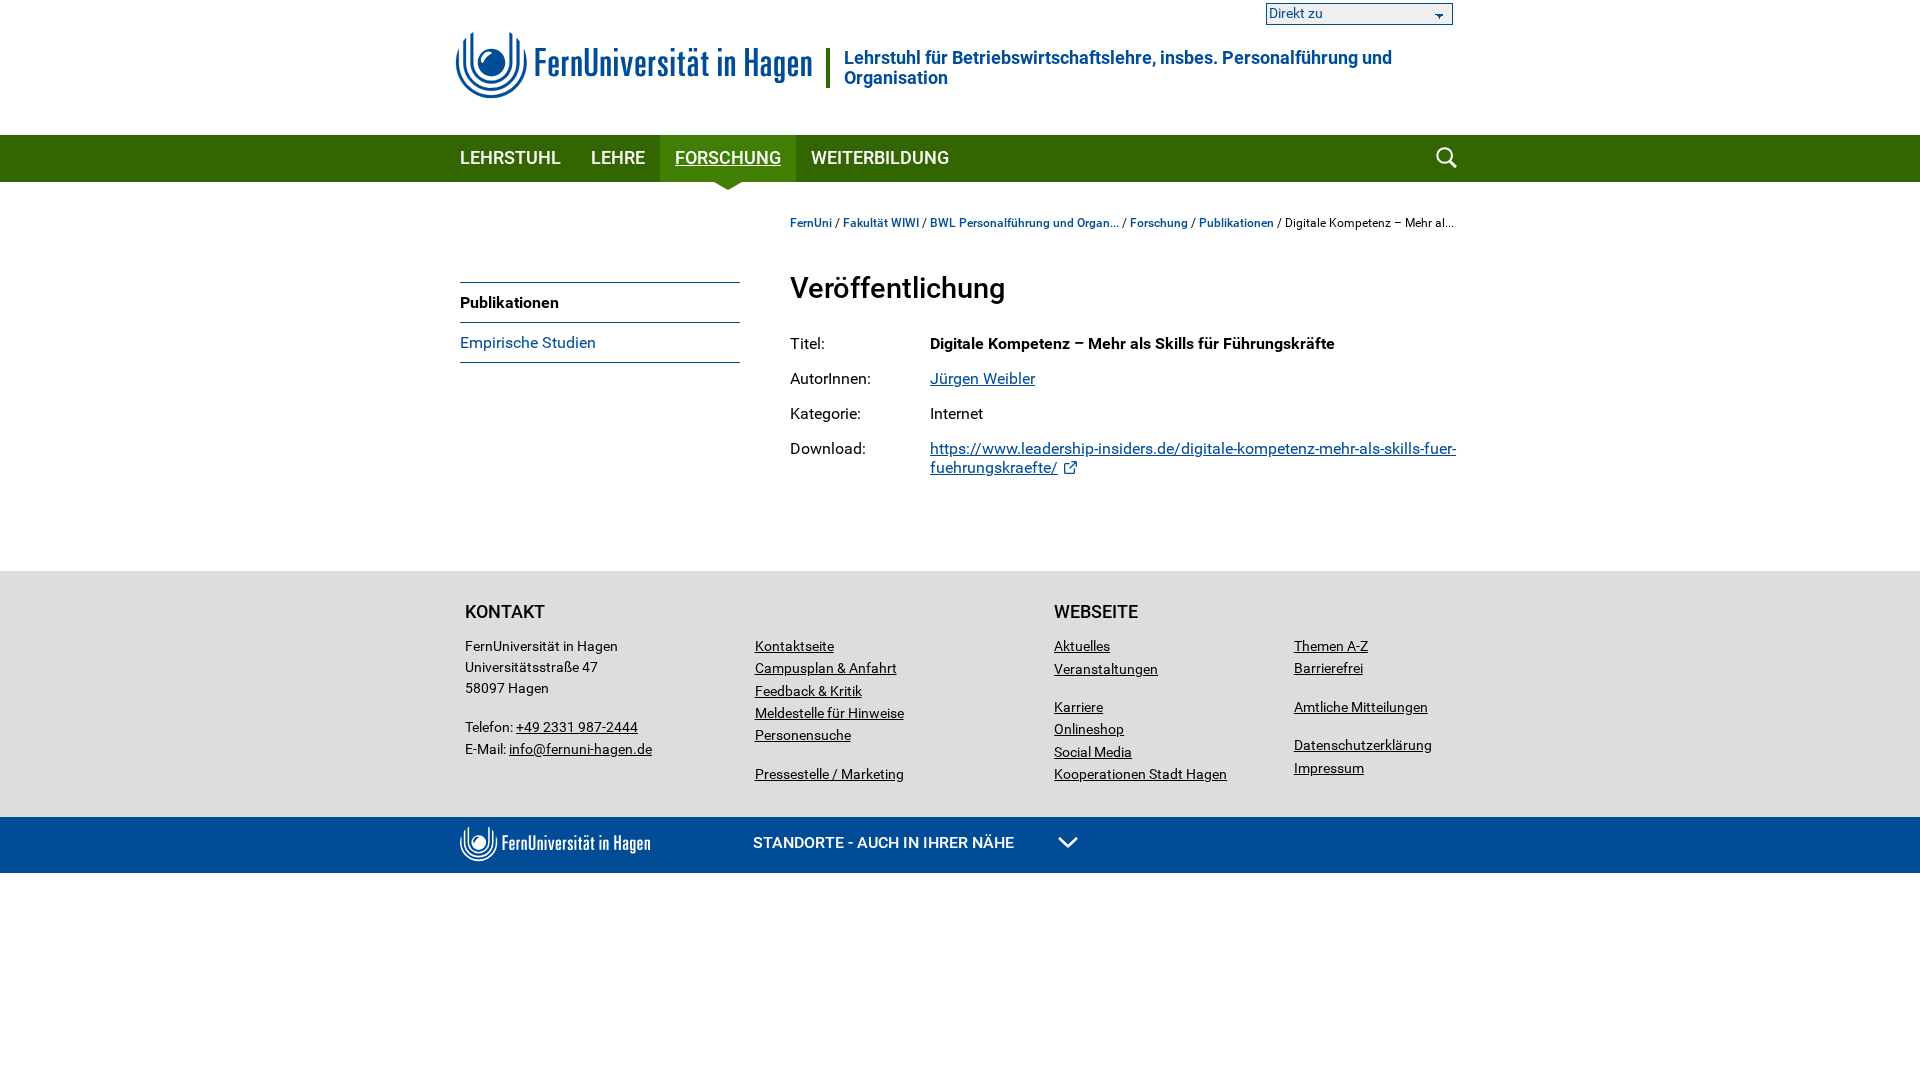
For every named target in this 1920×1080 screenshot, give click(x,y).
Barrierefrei (1328, 668)
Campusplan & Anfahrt (826, 668)
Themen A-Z (1331, 646)
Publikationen (509, 302)
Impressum (1329, 768)
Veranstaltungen (1106, 669)
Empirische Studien (528, 342)
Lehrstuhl (510, 157)
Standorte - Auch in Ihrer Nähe (885, 842)
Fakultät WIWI (881, 223)
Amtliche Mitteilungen (1361, 707)
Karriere (1078, 707)
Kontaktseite (794, 646)
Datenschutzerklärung (1363, 745)
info (521, 749)
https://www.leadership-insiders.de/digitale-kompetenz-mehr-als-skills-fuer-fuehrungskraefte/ (1193, 458)
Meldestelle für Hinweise (829, 713)
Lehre (618, 157)
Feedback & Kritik (808, 691)
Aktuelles (1082, 646)
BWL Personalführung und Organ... (1024, 223)
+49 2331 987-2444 (577, 727)
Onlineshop (1089, 729)
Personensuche (803, 735)
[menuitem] (600, 302)
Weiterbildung (880, 157)
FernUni (811, 223)
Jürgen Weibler (982, 378)
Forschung (728, 157)
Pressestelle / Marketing (829, 774)
